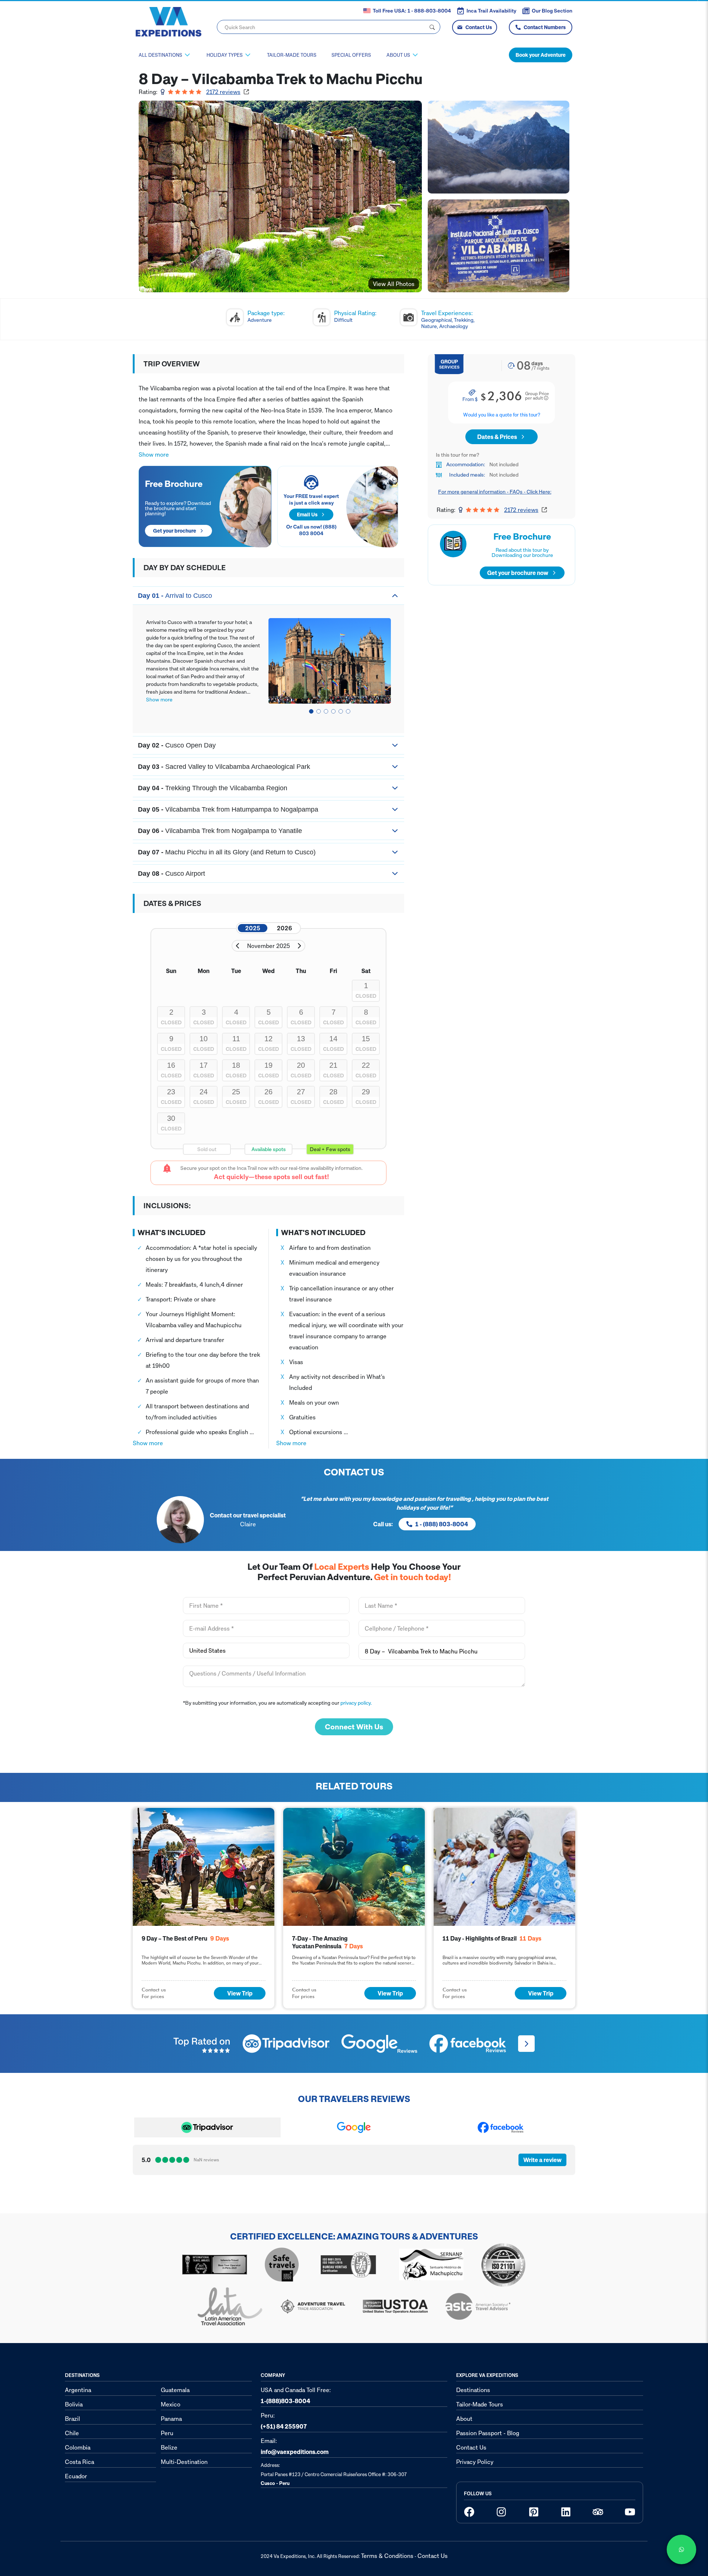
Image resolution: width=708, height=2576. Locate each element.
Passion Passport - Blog (488, 2433)
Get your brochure (175, 531)
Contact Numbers (545, 27)
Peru (167, 2433)
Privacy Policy (475, 2462)
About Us (398, 55)
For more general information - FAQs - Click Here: (495, 492)
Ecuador (76, 2476)
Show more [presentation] (154, 454)
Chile (72, 2433)
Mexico (171, 2404)
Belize (169, 2447)
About (464, 2419)
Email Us (307, 514)
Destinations (473, 2390)
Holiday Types (225, 55)
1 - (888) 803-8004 (442, 1524)
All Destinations (160, 55)
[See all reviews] (526, 2044)
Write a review (542, 2160)
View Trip (240, 1993)
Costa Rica (79, 2462)
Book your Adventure (541, 55)
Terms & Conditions (387, 2556)
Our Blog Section (552, 11)
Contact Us (479, 27)
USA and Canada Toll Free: (296, 2395)
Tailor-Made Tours (292, 55)
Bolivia (74, 2404)
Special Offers (351, 55)
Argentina (78, 2390)
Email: (295, 2446)
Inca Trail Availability (491, 11)
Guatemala (175, 2390)
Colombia (78, 2447)
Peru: (284, 2421)
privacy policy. (356, 1703)
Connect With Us (354, 1727)
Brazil (72, 2419)
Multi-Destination (184, 2462)
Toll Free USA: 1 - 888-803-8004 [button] (412, 11)
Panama (171, 2419)
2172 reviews (223, 92)
